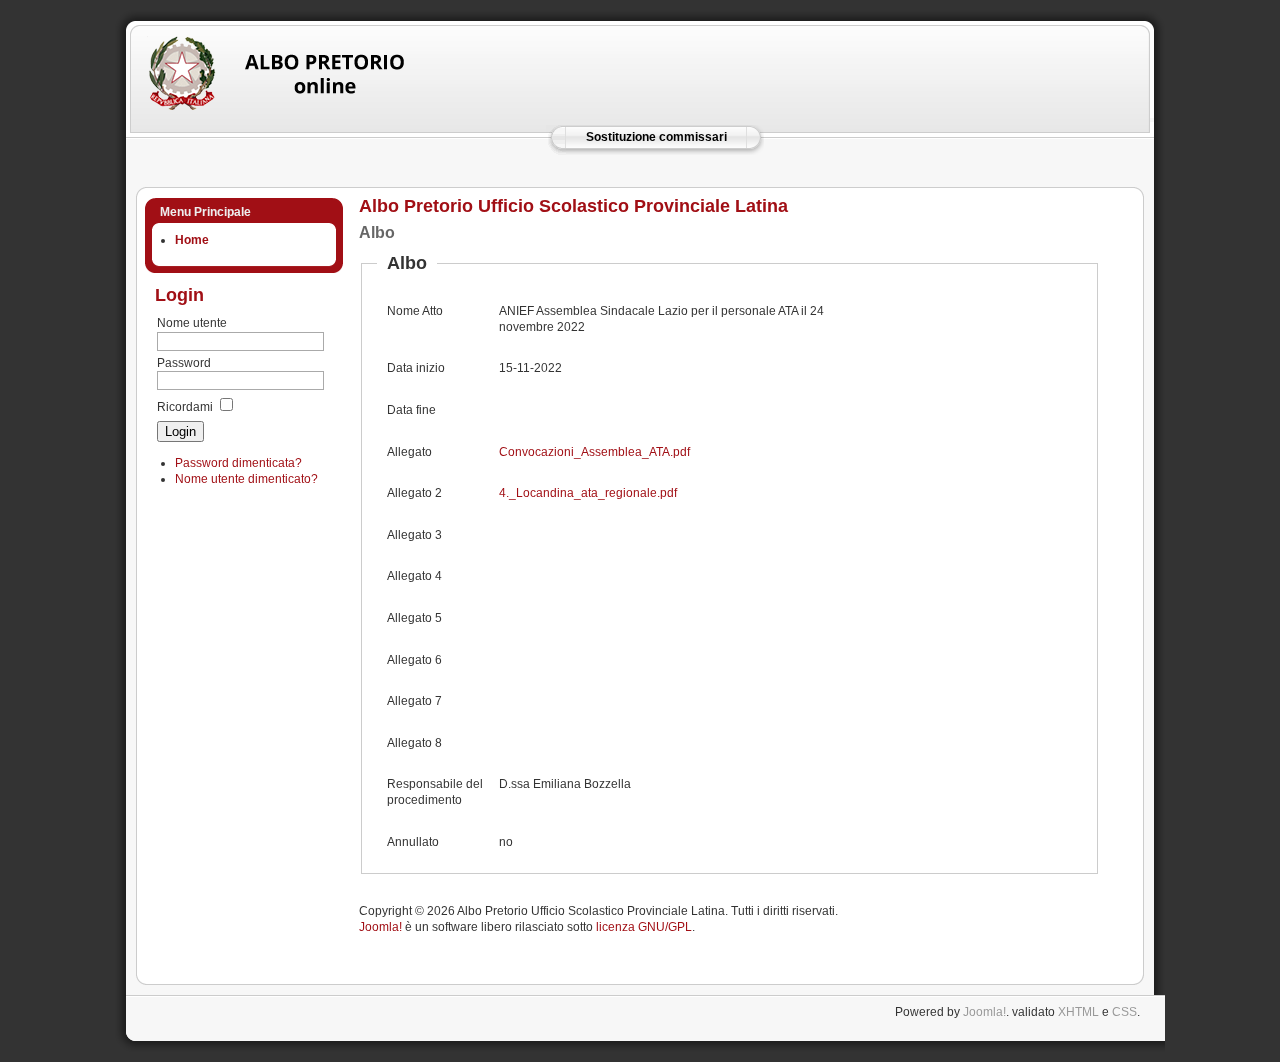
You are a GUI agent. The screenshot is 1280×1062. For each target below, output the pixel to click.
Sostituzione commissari (656, 137)
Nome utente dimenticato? (246, 479)
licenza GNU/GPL (644, 927)
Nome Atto (415, 311)
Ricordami (185, 407)
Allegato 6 (414, 660)
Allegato (409, 452)
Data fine (411, 410)
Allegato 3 (414, 535)
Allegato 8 (414, 743)
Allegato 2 (414, 493)
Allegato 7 (414, 701)
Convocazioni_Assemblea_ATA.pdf (594, 452)
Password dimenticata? (238, 463)
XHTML (1078, 1012)
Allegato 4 (414, 576)
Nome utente (192, 323)
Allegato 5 (414, 618)
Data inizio (416, 368)
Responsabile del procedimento (435, 792)
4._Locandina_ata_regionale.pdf (588, 493)
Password (184, 363)
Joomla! (380, 927)
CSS (1124, 1012)
